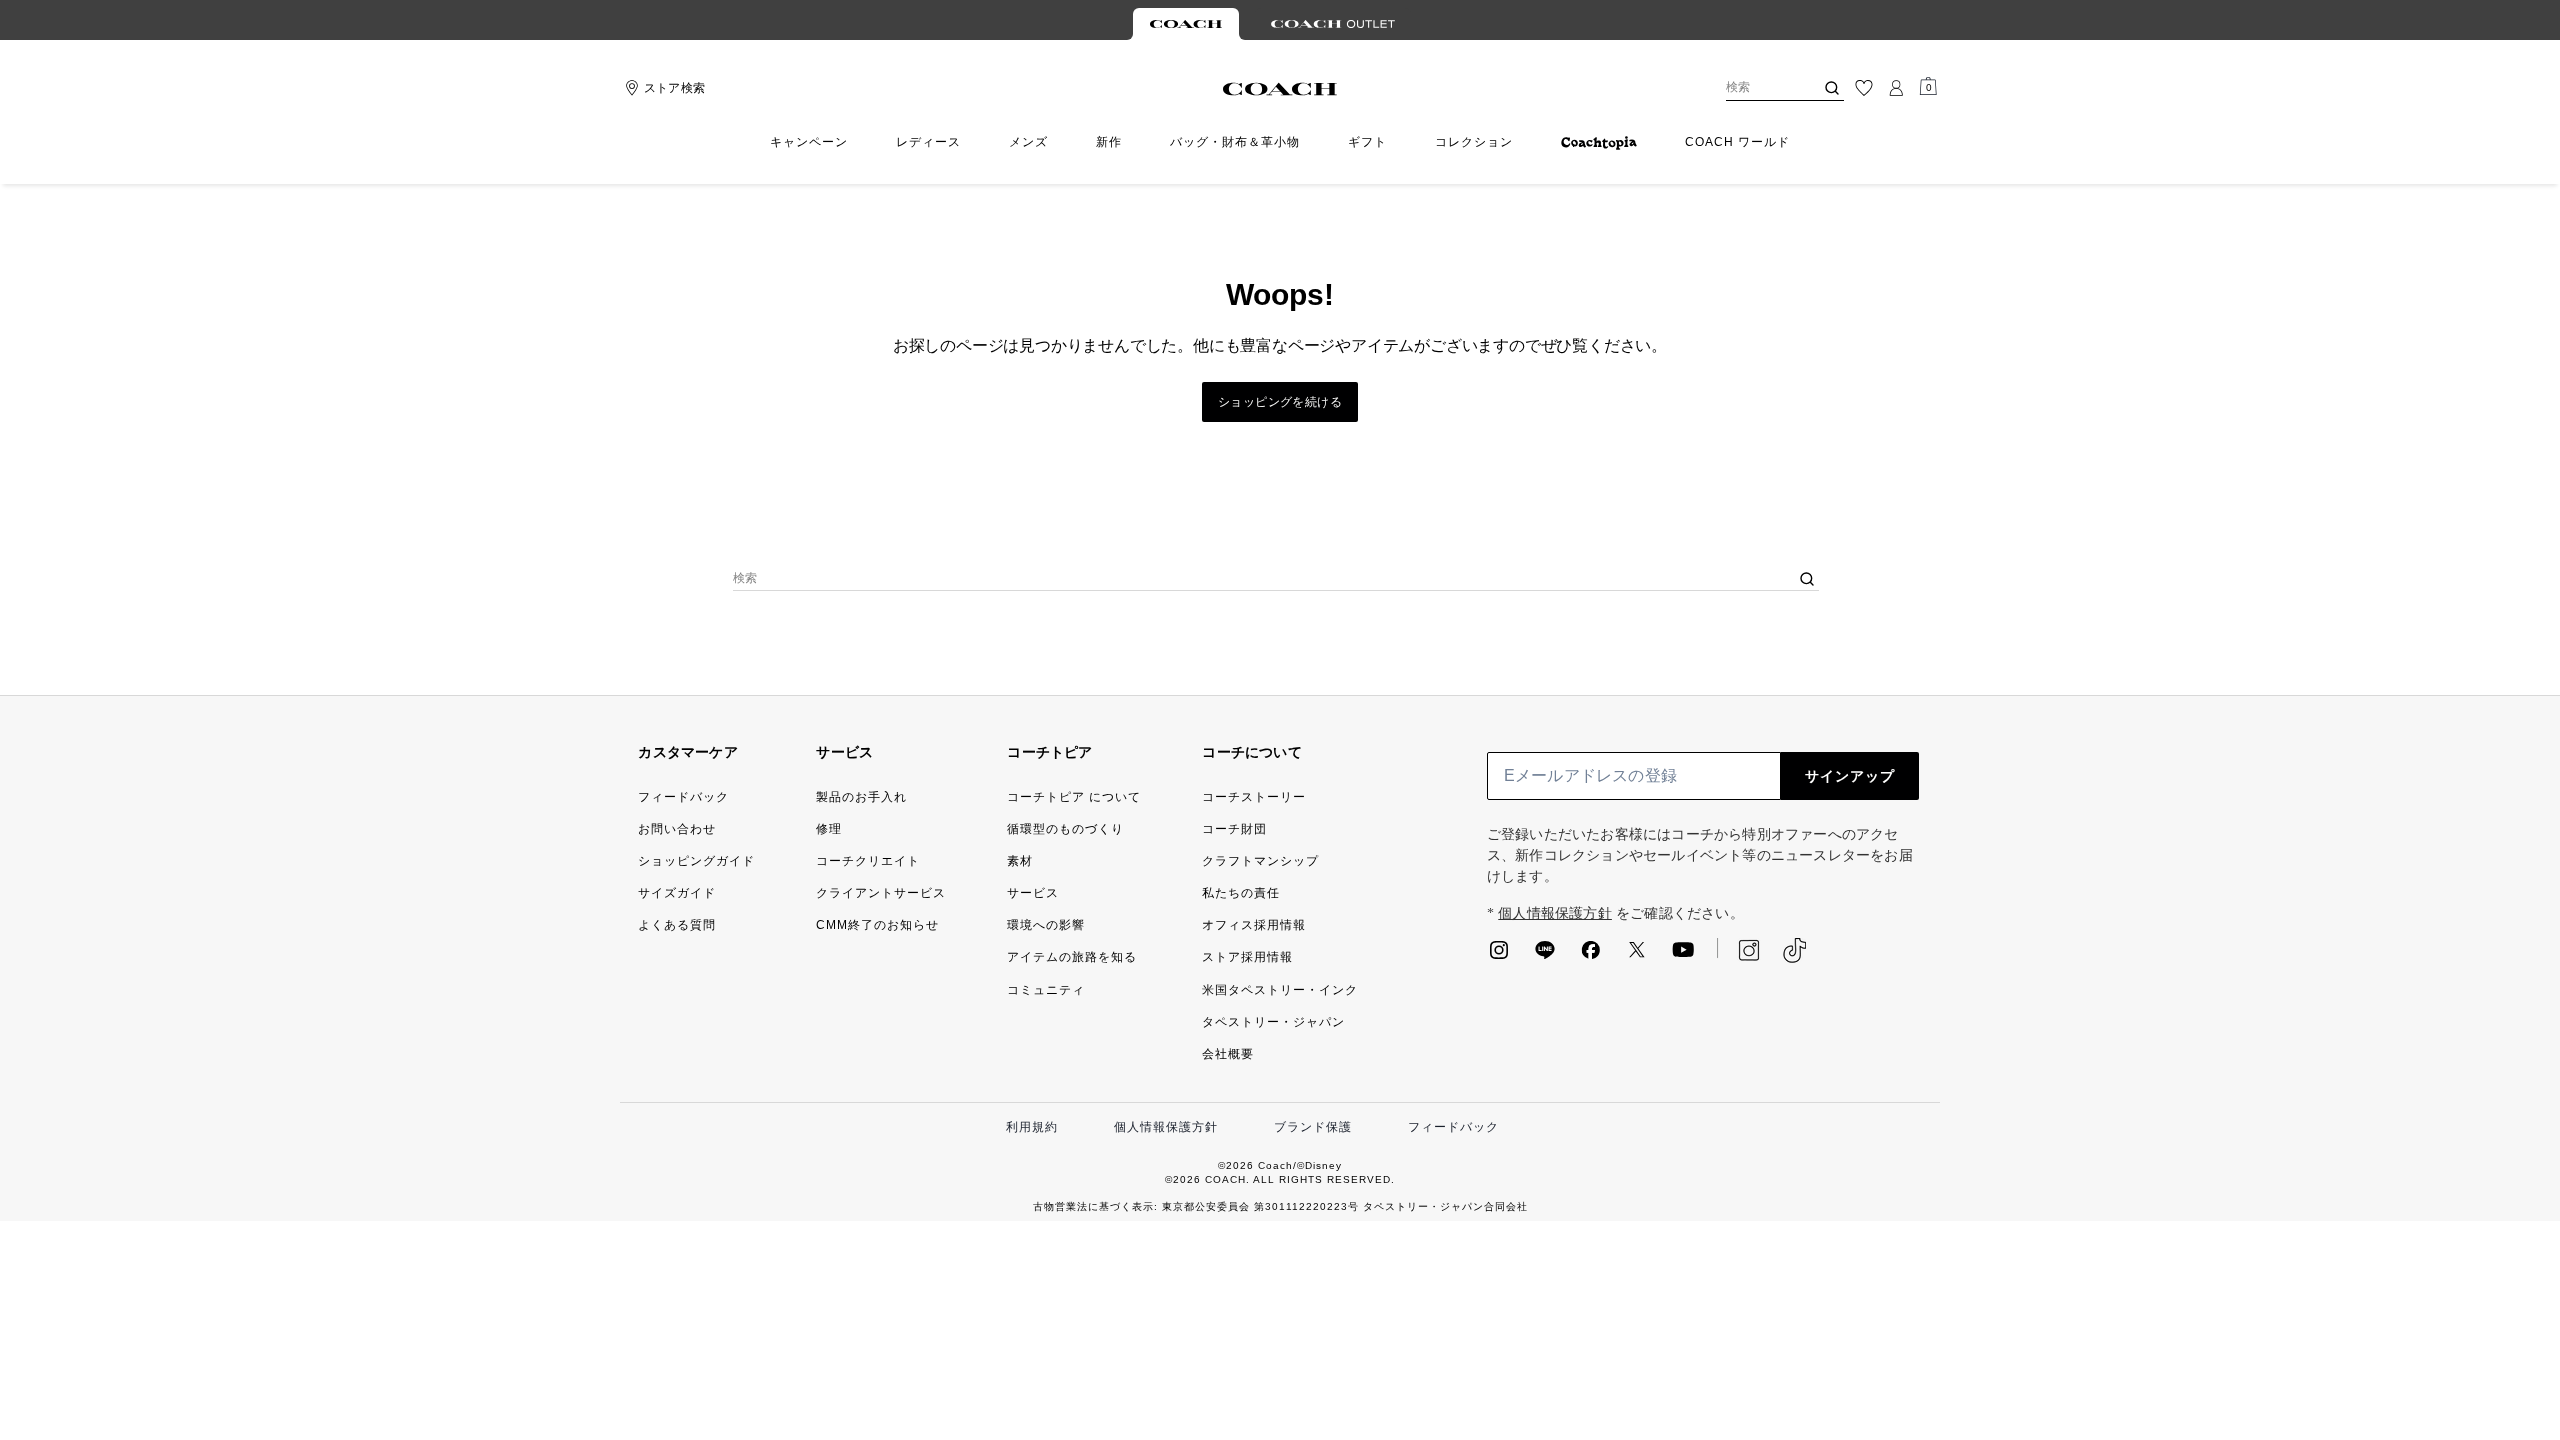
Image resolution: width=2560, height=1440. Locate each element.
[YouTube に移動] (1683, 956)
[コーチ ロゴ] (1280, 89)
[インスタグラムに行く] (1499, 956)
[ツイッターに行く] (1637, 956)
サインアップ (1850, 776)
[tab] (1186, 24)
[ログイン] (1896, 88)
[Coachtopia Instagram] (1739, 950)
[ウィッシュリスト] (1864, 88)
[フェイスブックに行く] (1591, 956)
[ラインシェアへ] (1545, 956)
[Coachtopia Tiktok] (1794, 950)
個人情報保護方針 (1555, 913)
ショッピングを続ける (1280, 402)
